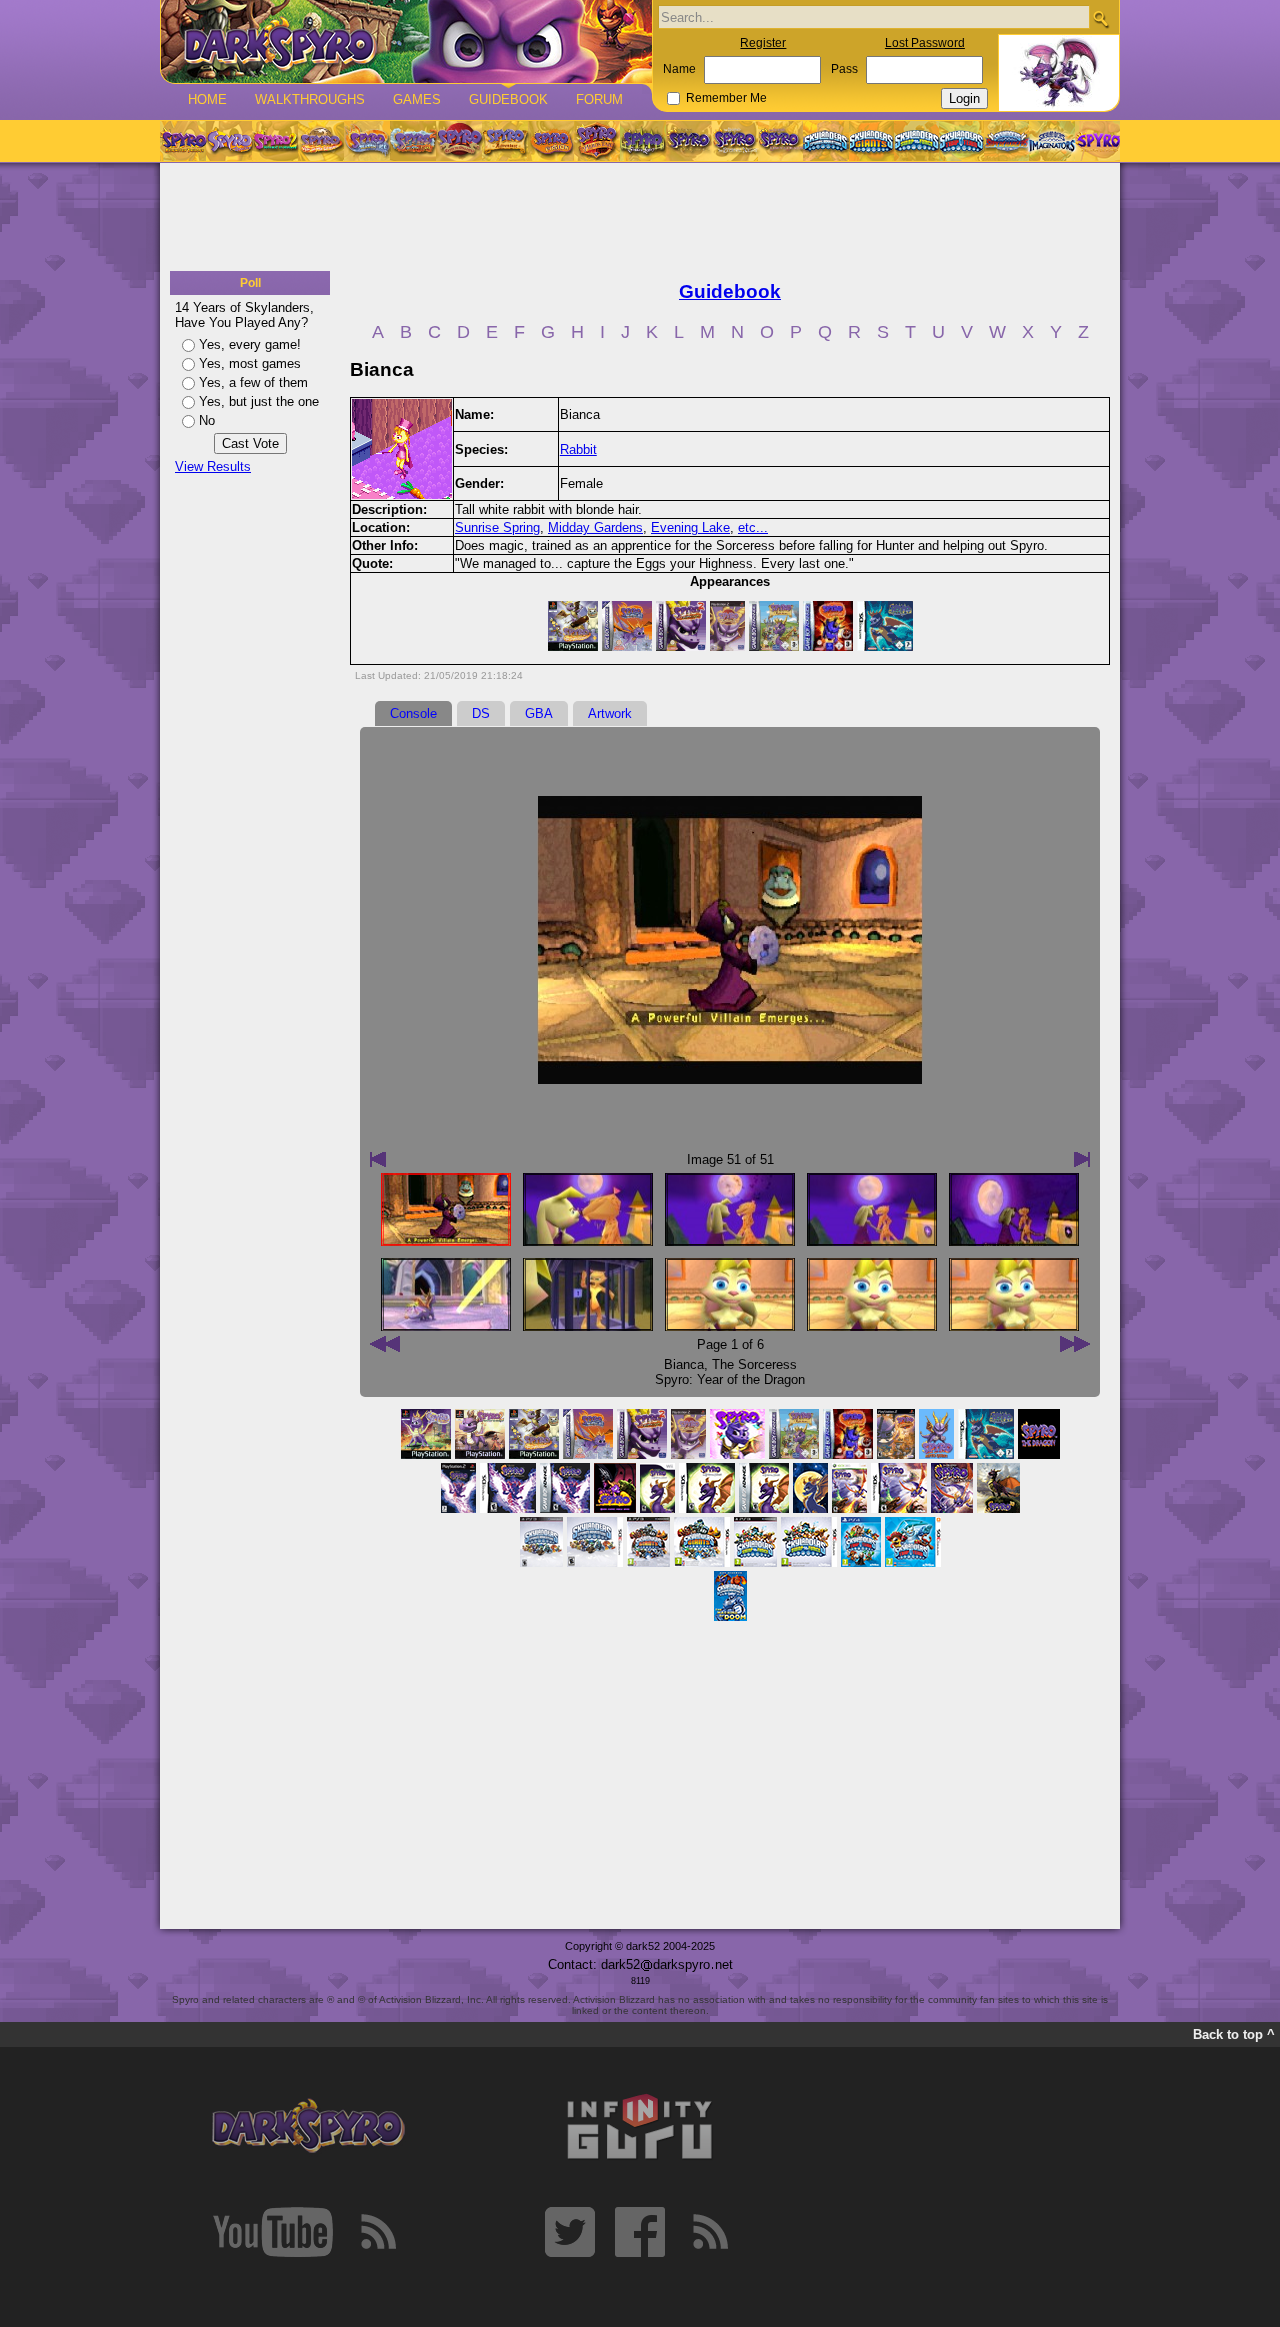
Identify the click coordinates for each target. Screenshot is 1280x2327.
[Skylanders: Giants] (871, 141)
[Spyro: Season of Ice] (367, 141)
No (207, 420)
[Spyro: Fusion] (551, 141)
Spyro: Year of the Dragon (730, 1379)
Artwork (610, 713)
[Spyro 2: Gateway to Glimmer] (275, 141)
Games (417, 99)
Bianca (684, 1364)
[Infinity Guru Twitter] (570, 2232)
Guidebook (508, 99)
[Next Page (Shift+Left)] (385, 1344)
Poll (250, 283)
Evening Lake (690, 527)
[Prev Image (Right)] (1082, 1159)
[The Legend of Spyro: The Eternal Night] (735, 141)
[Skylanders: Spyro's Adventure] (826, 141)
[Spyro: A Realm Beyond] (1097, 141)
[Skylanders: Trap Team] (961, 141)
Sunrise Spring (497, 527)
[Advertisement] (640, 218)
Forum (599, 99)
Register (763, 43)
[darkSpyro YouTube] (273, 2232)
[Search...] (1100, 18)
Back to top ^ (1234, 2034)
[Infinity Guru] (640, 2127)
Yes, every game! (250, 344)
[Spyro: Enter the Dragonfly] (459, 141)
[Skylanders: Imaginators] (1051, 141)
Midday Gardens (595, 527)
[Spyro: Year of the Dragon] (321, 141)
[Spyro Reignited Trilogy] (183, 141)
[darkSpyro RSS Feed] (378, 2232)
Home (207, 99)
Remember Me (726, 98)
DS (481, 713)
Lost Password (925, 43)
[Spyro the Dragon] (229, 141)
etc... (753, 527)
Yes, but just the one (259, 401)
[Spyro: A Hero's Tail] (597, 141)
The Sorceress (754, 1364)
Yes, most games (250, 363)
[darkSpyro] (308, 2127)
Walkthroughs (310, 99)
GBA (539, 713)
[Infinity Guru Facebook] (640, 2232)
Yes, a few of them (253, 382)
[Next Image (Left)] (378, 1159)
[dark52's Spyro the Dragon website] (406, 41)
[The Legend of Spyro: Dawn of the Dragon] (781, 141)
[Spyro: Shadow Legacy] (643, 141)
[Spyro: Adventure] (505, 141)
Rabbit (578, 449)
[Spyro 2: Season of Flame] (413, 141)
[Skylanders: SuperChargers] (1006, 141)
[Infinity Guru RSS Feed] (710, 2232)
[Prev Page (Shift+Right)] (1075, 1344)
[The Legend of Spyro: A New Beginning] (689, 141)
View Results (213, 466)
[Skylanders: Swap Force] (916, 141)
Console (413, 713)
